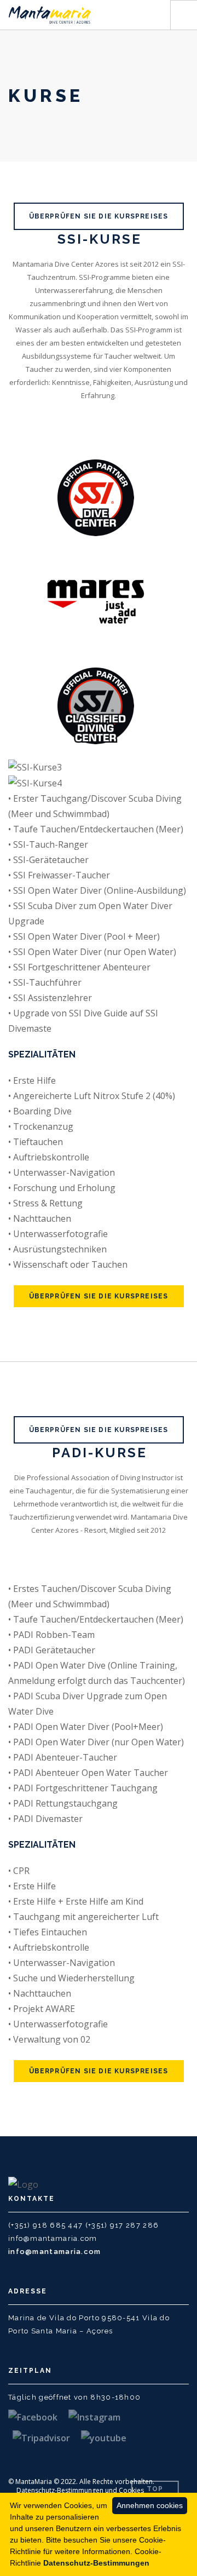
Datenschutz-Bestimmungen (96, 2563)
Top (155, 2489)
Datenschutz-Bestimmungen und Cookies (80, 2490)
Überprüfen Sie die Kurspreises (99, 216)
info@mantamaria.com (55, 2252)
